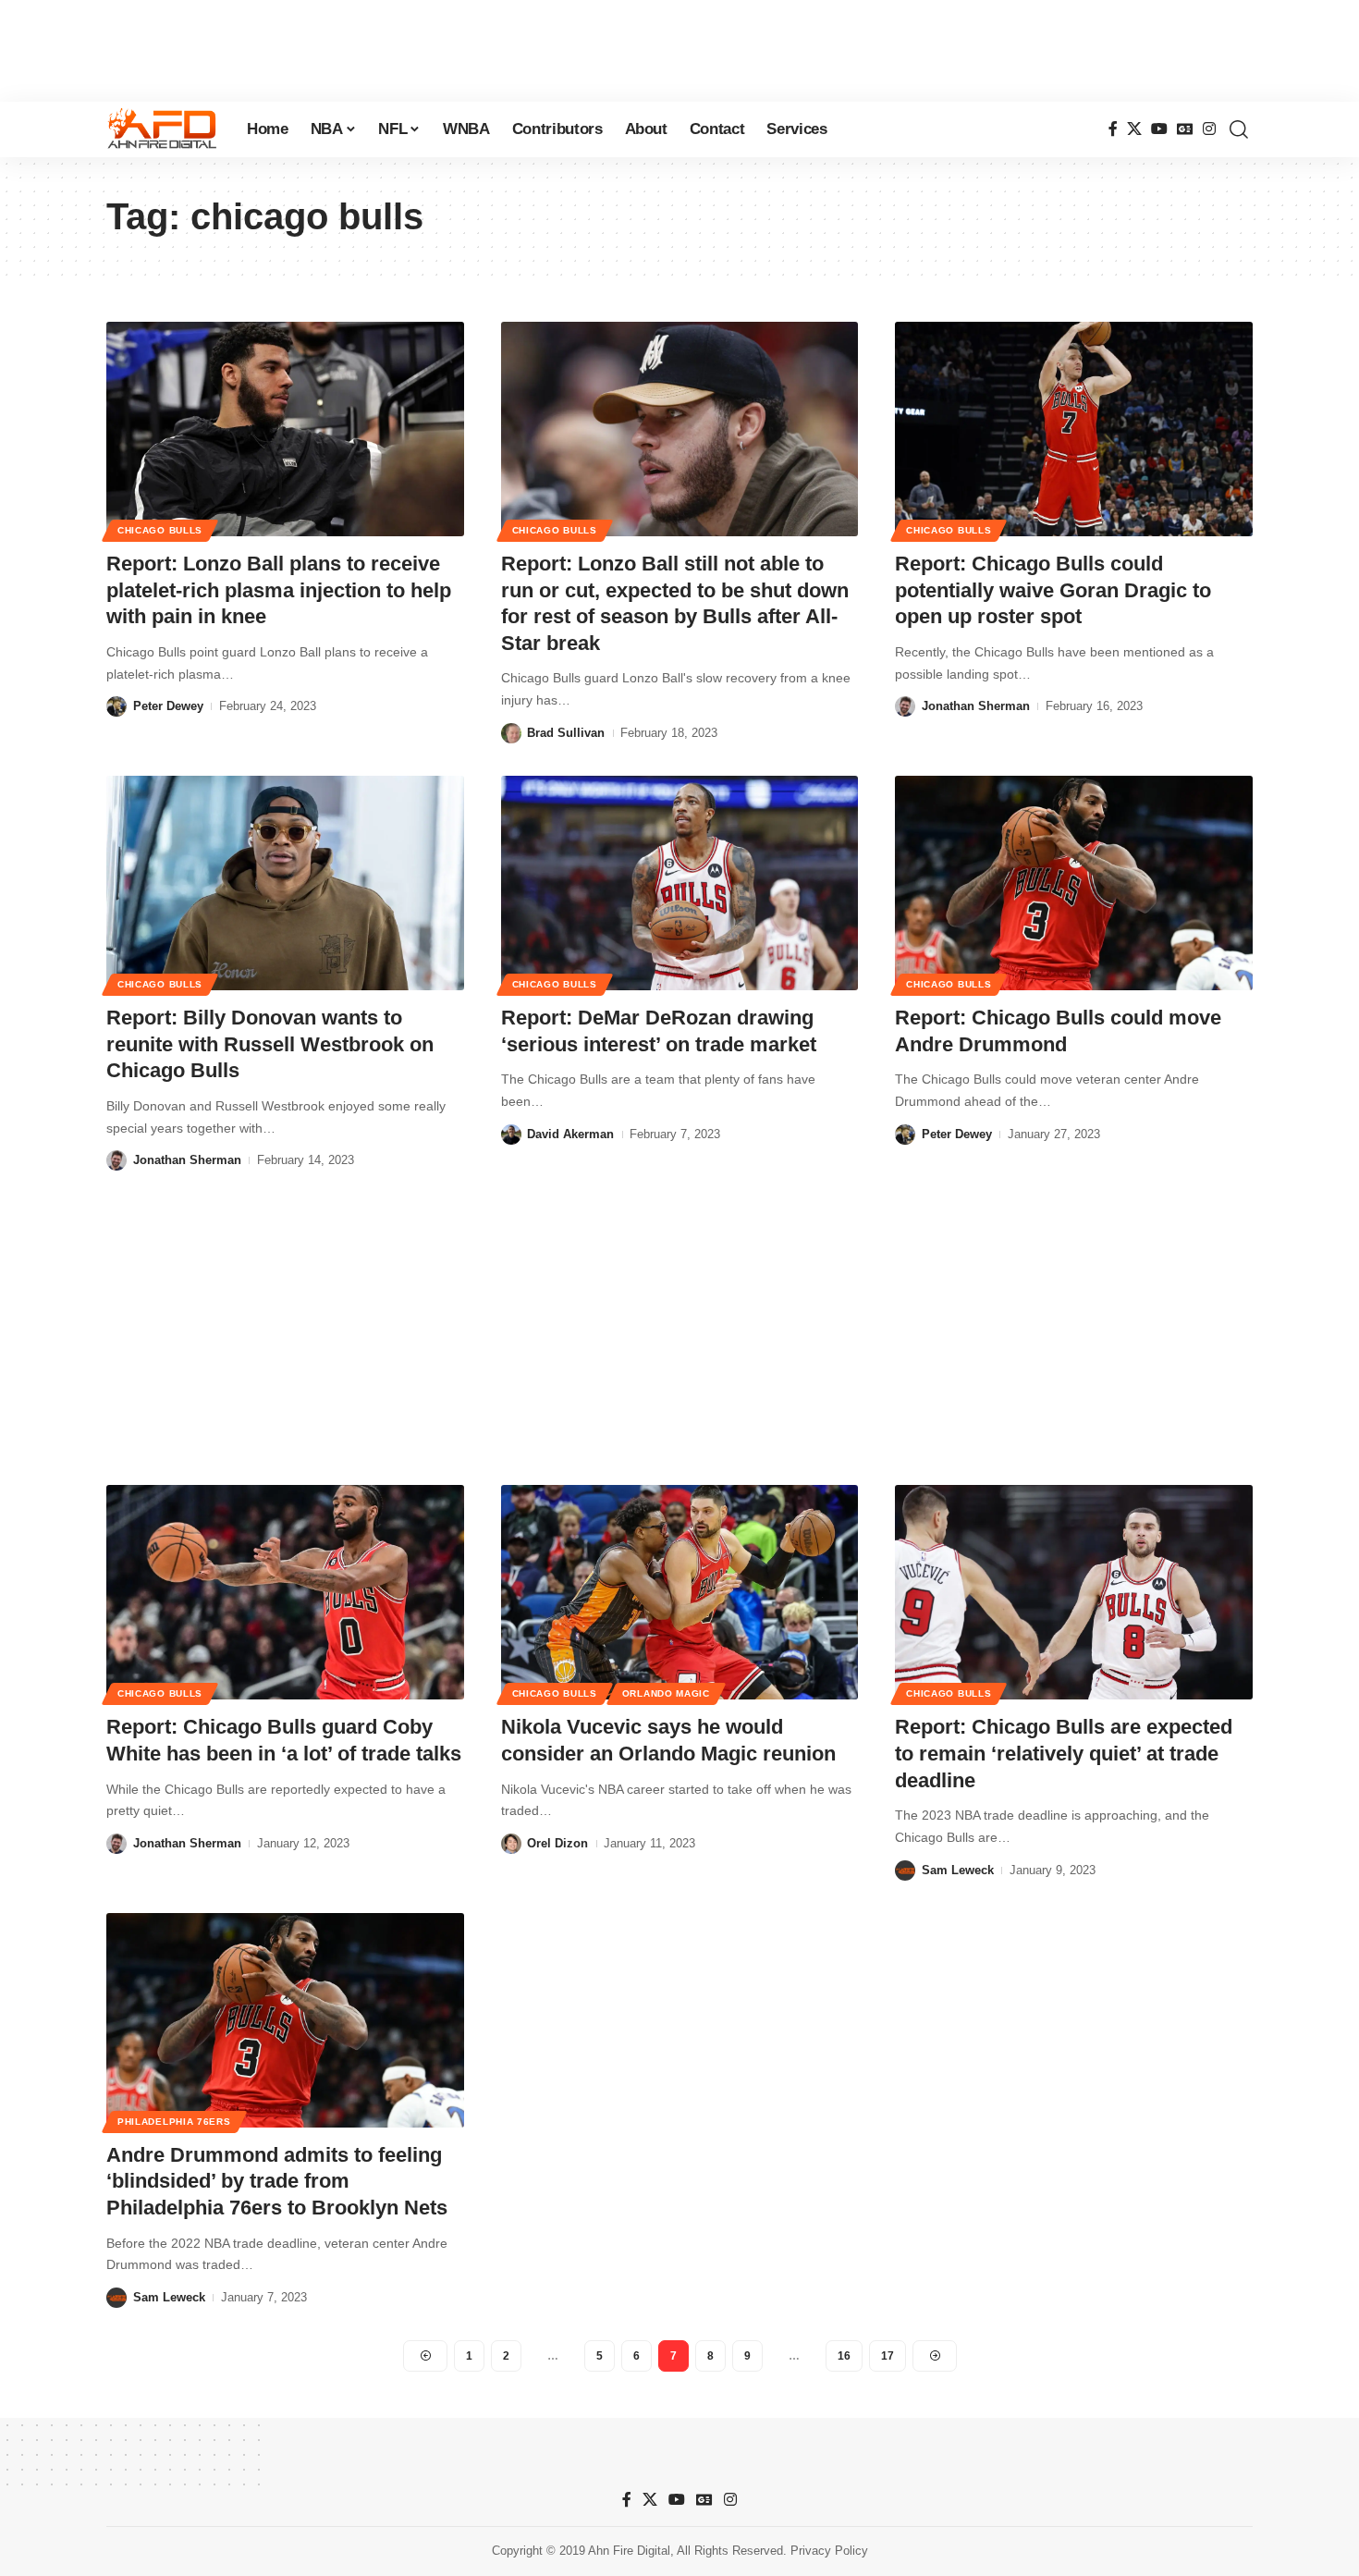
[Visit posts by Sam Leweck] (905, 1871)
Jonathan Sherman (976, 706)
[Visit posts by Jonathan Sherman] (905, 706)
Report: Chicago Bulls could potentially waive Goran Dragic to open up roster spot (1053, 590)
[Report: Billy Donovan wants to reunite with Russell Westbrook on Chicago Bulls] (285, 883)
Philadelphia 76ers (174, 2122)
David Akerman (570, 1134)
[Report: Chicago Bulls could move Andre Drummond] (1074, 883)
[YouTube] (1159, 129)
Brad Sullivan (566, 733)
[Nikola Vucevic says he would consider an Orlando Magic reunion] (680, 1592)
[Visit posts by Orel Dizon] (511, 1844)
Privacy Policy (829, 2551)
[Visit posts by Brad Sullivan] (511, 733)
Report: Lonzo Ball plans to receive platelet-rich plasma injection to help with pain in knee (279, 590)
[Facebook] (1113, 129)
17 (888, 2356)
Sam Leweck (958, 1870)
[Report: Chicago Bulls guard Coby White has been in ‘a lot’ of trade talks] (285, 1592)
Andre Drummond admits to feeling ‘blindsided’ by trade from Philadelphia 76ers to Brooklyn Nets (277, 2181)
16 (844, 2356)
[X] (1134, 129)
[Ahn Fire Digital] (162, 129)
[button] (1239, 129)
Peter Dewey (168, 706)
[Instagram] (1209, 129)
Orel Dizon (557, 1843)
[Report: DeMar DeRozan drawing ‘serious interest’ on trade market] (680, 883)
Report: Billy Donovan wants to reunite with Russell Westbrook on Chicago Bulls (270, 1044)
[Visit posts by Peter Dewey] (116, 706)
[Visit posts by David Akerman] (511, 1135)
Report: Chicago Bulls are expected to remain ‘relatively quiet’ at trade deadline (1064, 1753)
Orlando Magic (666, 1693)
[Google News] (1185, 129)
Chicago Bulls (160, 530)
